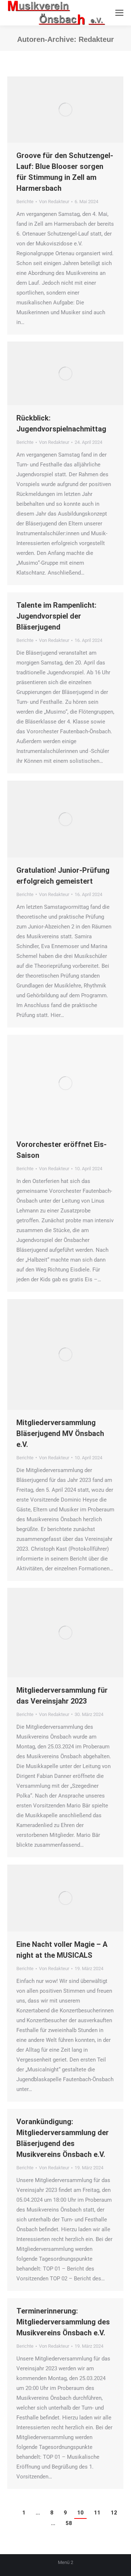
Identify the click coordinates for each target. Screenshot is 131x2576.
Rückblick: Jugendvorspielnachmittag (61, 423)
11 (97, 2513)
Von (54, 202)
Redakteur (96, 39)
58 (69, 2523)
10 (80, 2513)
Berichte (25, 202)
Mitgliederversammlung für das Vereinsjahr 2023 (62, 1696)
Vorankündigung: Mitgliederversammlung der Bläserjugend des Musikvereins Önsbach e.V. (63, 2138)
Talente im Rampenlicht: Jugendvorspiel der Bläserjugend (56, 616)
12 (114, 2513)
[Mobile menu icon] (119, 13)
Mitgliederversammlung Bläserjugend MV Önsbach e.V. (60, 1433)
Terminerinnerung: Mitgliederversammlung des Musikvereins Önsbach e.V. (63, 2322)
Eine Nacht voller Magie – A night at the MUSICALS (62, 1950)
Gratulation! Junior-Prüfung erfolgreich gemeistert (63, 876)
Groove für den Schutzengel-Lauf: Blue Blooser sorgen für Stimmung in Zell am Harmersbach (65, 172)
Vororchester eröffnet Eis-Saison (61, 1150)
